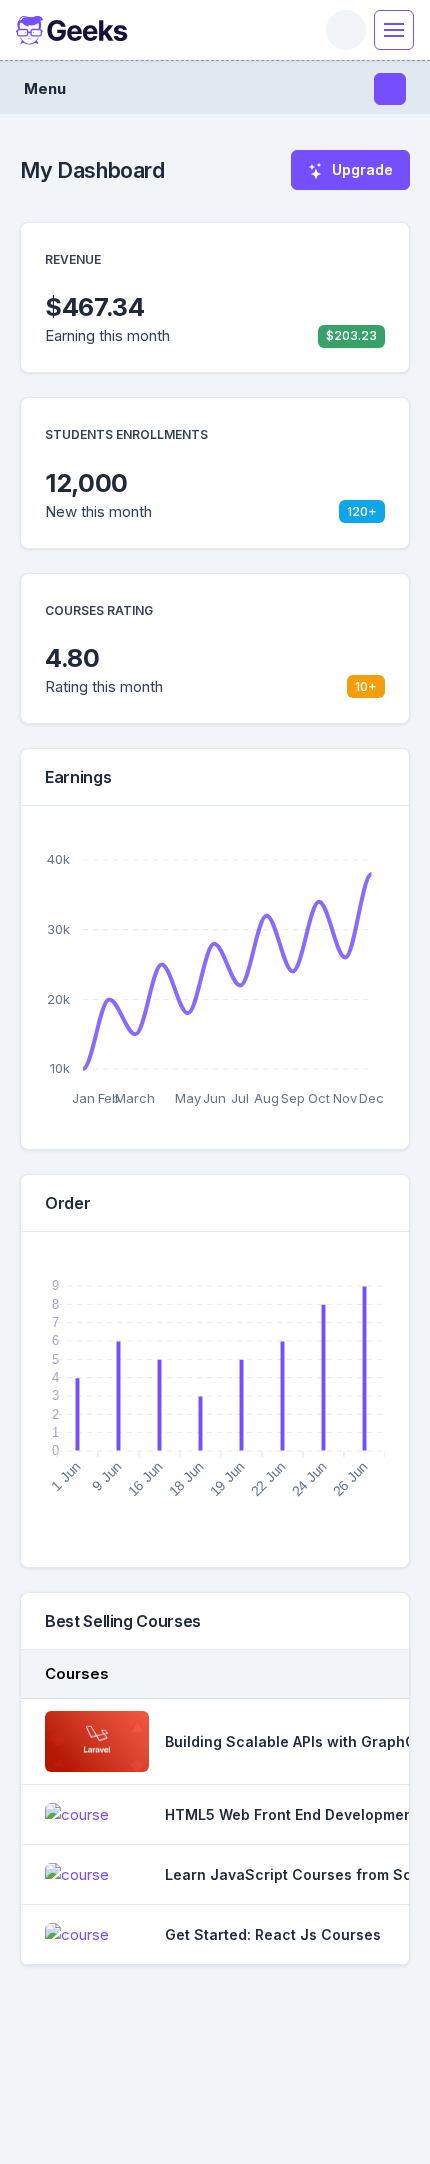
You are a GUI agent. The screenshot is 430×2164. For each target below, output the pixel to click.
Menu (45, 88)
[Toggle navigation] (394, 30)
